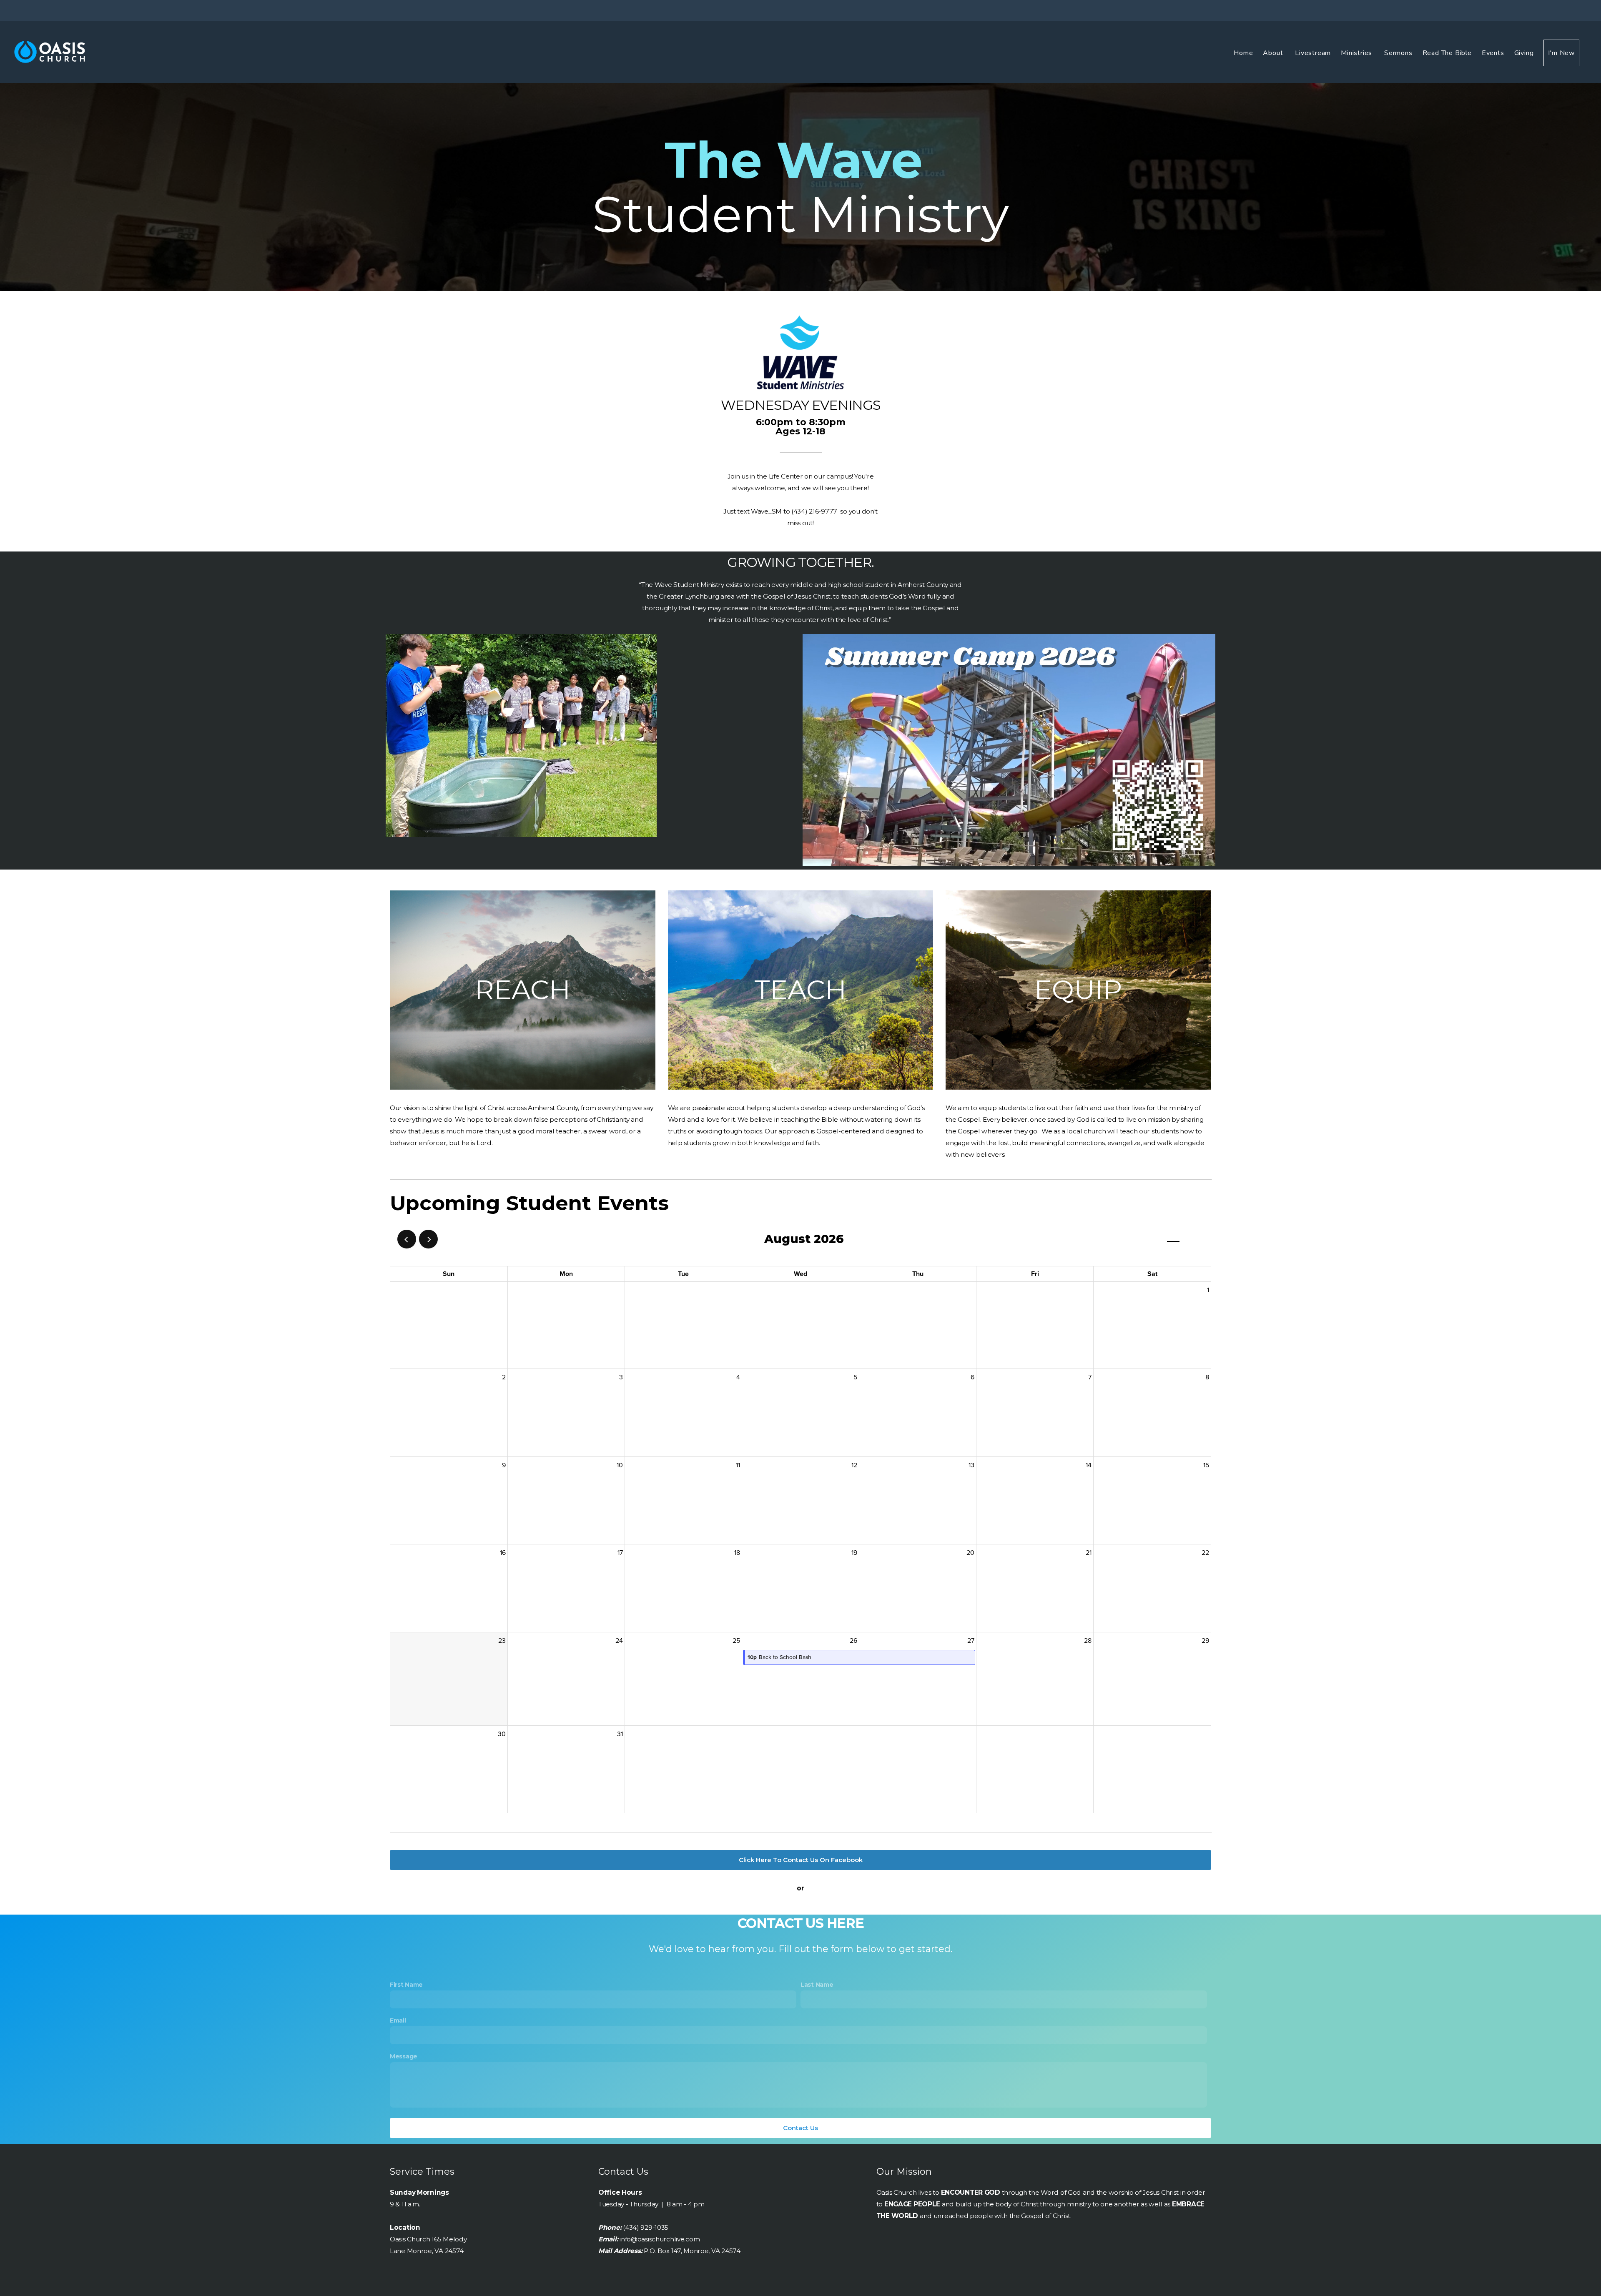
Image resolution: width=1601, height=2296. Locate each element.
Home (1243, 53)
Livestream (1313, 53)
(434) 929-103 (644, 2227)
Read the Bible (1447, 53)
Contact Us (800, 2128)
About (1274, 53)
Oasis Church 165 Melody (428, 2239)
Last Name (817, 1985)
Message (404, 2056)
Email (398, 2020)
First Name (406, 1985)
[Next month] (428, 1239)
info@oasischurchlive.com (660, 2239)
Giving (1524, 53)
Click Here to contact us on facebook (801, 1860)
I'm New (1561, 53)
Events (1493, 53)
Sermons (1398, 53)
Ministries (1358, 53)
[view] (1173, 1239)
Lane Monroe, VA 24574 (427, 2251)
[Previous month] (407, 1239)
